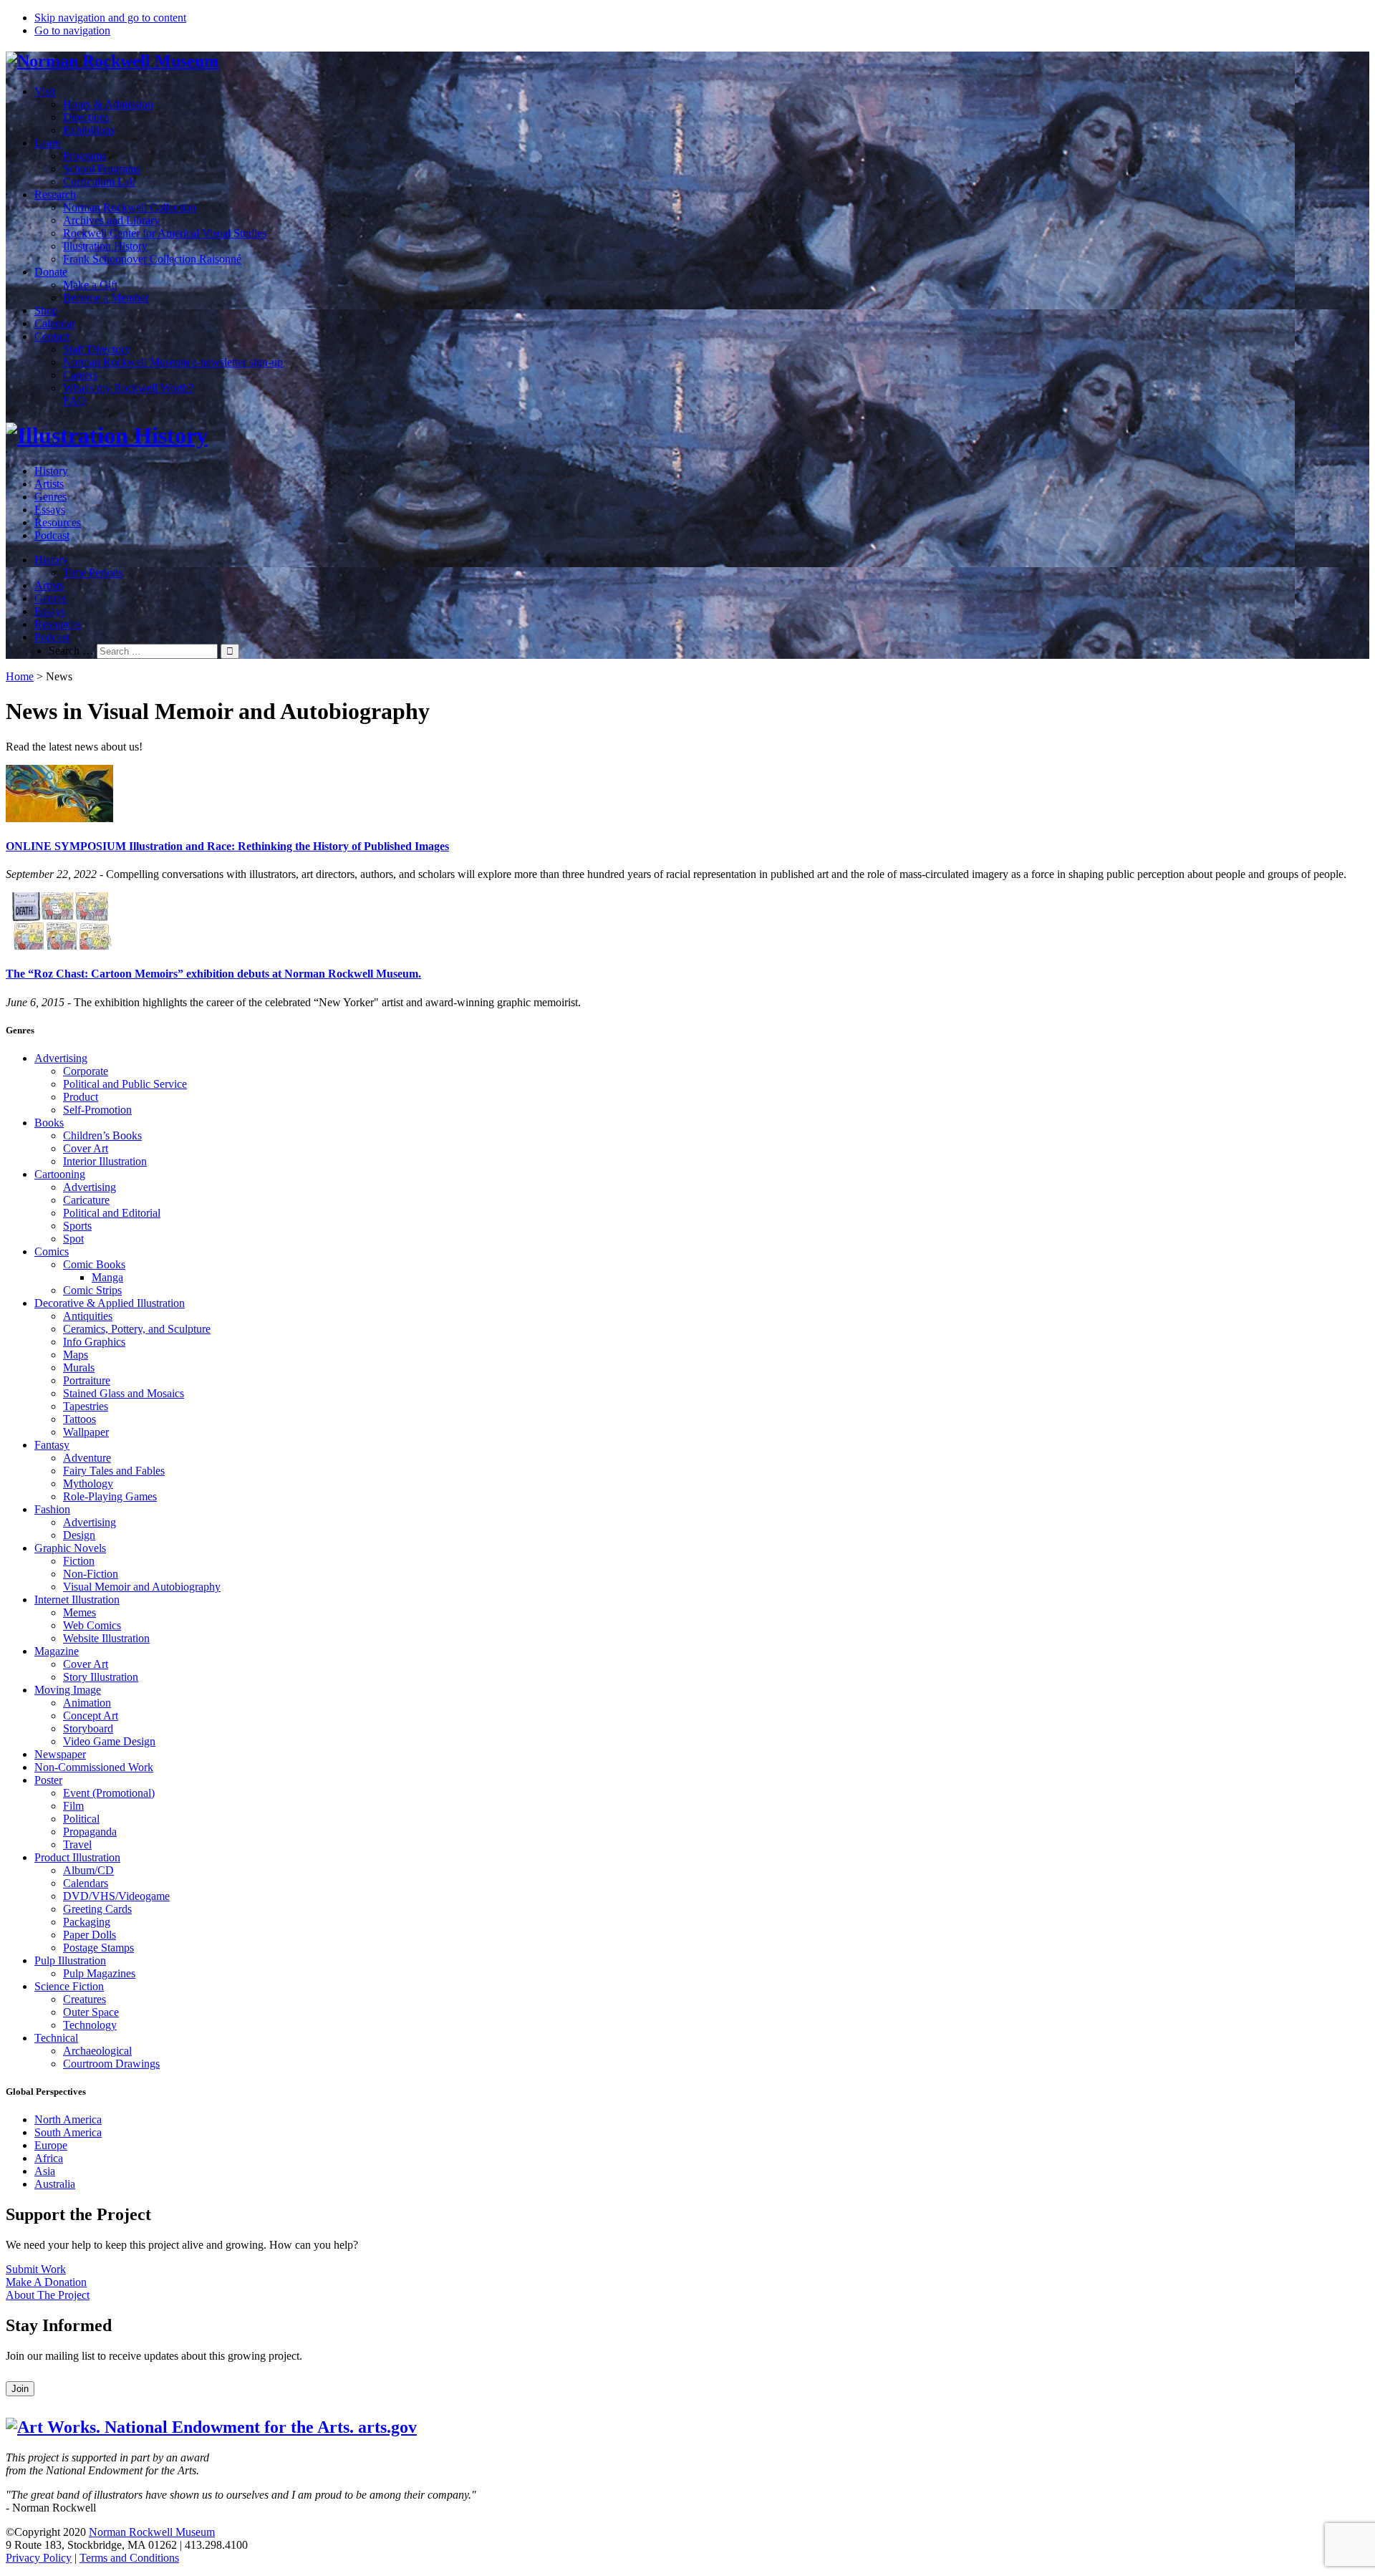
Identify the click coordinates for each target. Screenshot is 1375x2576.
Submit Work (36, 2269)
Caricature (86, 1200)
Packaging (87, 1922)
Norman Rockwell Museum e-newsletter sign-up (173, 362)
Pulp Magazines (99, 1973)
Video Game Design (109, 1741)
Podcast (52, 535)
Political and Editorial (112, 1213)
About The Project (48, 2295)
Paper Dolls (90, 1935)
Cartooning (60, 1174)
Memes (79, 1612)
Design (79, 1535)
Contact (52, 336)
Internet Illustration (77, 1600)
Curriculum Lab (99, 182)
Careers (80, 375)
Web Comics (92, 1625)
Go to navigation (72, 30)
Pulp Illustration (70, 1960)
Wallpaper (86, 1432)
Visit (45, 91)
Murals (79, 1367)
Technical (56, 2038)
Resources (58, 522)
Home (20, 676)
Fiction (79, 1561)
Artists (49, 484)
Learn (48, 143)
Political (81, 1819)
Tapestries (86, 1406)
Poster (48, 1780)
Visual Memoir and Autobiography (142, 1587)
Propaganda (90, 1832)
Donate (51, 272)
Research (55, 194)
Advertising (61, 1058)
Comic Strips (92, 1290)
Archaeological (97, 2051)
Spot (73, 1239)
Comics (52, 1251)
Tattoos (79, 1419)
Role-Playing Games (110, 1496)
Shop (46, 310)
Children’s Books (102, 1135)
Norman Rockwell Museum (152, 2532)
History (51, 471)
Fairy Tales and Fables (114, 1471)
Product (81, 1097)
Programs (85, 156)
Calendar (55, 323)
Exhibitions (89, 130)
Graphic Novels (70, 1548)
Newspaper (60, 1754)
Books (49, 1123)
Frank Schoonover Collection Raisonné (152, 259)
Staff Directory (97, 349)
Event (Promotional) (109, 1793)
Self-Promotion (97, 1110)
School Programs (102, 169)
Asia (45, 2171)
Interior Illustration (105, 1161)
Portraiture (87, 1380)
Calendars (86, 1883)
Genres (50, 497)
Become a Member (106, 298)
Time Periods (93, 573)
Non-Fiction (91, 1574)
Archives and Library (111, 220)
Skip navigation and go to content (110, 18)
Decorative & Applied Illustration (110, 1303)
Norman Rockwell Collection (130, 207)
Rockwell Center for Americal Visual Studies (165, 233)
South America (68, 2132)
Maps (76, 1355)
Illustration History (105, 246)
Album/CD (88, 1870)
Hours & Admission (108, 104)
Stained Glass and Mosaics (124, 1393)
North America (68, 2119)
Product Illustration (77, 1857)
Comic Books (94, 1264)
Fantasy (52, 1445)
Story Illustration (101, 1677)
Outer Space (91, 2012)
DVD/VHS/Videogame (116, 1896)
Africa (49, 2158)
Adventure (87, 1458)
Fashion (52, 1509)
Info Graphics (94, 1342)
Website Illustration (106, 1638)
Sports (77, 1226)
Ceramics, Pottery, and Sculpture (137, 1329)
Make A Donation (46, 2282)
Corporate (86, 1071)
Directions (86, 117)
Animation (87, 1703)
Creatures (85, 1999)
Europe (51, 2145)
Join (20, 2389)
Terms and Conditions (129, 2558)
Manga (107, 1277)
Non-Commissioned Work (94, 1767)
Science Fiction (69, 1986)
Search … (71, 651)
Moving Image (68, 1690)
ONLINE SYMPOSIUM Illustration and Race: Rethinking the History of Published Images (227, 846)
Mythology (88, 1484)
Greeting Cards (97, 1909)
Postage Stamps (98, 1948)
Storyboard (88, 1728)
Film (73, 1806)
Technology (90, 2025)
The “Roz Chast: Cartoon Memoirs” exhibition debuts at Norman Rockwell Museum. (213, 974)
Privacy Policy (39, 2558)
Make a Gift (90, 285)
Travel (77, 1844)
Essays (50, 510)
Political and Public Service (125, 1084)
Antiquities (88, 1316)
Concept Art (91, 1716)
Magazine (57, 1651)
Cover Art (86, 1148)
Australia (55, 2184)
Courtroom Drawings (111, 2064)
